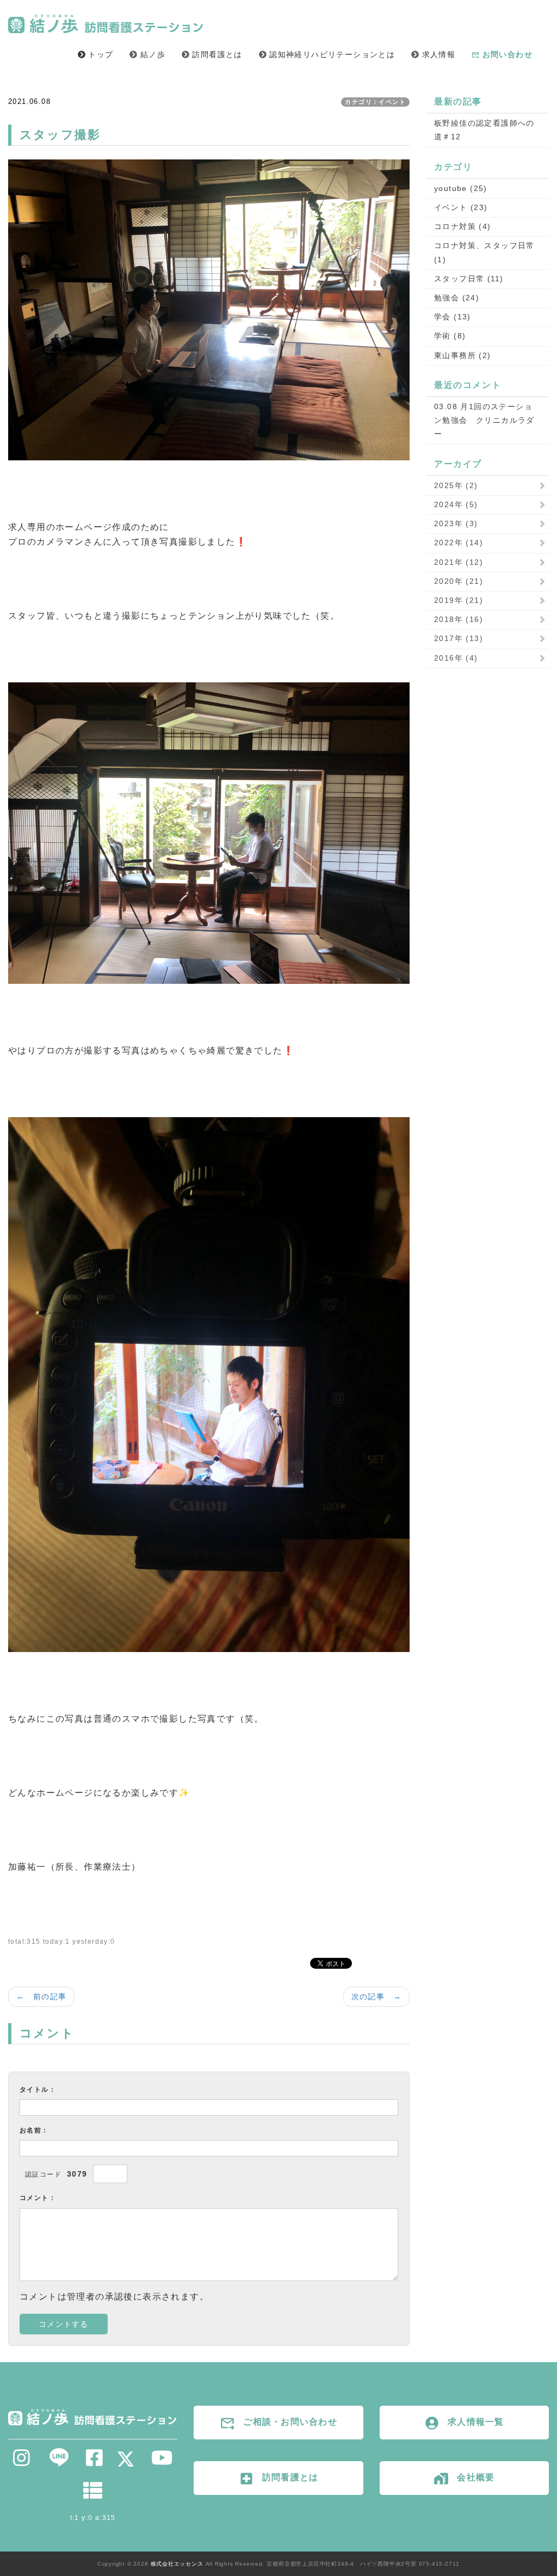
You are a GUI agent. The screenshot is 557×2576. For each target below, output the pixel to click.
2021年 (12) (459, 562)
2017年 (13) (459, 638)
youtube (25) (461, 188)
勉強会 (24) (457, 298)
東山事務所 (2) (463, 355)
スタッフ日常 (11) (469, 279)
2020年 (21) (459, 581)
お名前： (34, 2130)
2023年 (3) (456, 523)
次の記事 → (376, 1996)
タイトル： (38, 2090)
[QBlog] (93, 2494)
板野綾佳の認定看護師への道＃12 (484, 130)
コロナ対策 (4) (463, 226)
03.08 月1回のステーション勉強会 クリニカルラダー (484, 420)
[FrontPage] (93, 2416)
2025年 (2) (456, 485)
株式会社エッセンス (177, 2564)
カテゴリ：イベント (375, 102)
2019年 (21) (459, 600)
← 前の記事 (41, 1996)
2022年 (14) (459, 543)
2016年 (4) (456, 658)
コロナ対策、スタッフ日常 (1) (484, 252)
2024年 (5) (456, 504)
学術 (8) (450, 336)
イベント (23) (461, 207)
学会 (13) (453, 317)
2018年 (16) (459, 619)
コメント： (38, 2198)
